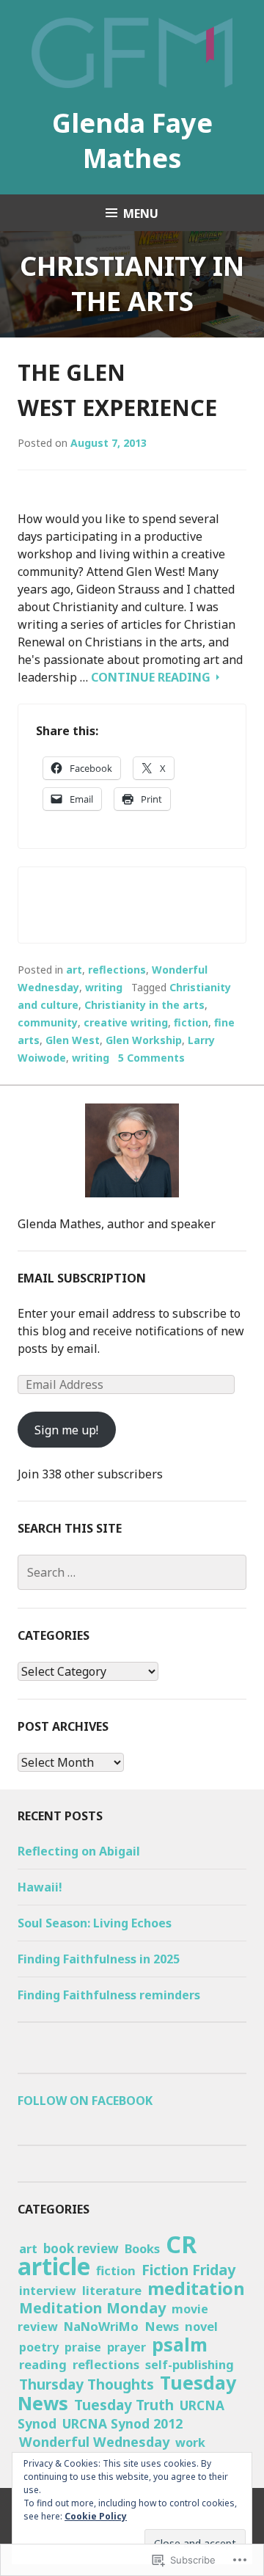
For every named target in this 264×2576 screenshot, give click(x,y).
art (74, 970)
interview (48, 2291)
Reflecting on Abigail (79, 1851)
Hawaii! (40, 1887)
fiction (191, 1022)
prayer (126, 2347)
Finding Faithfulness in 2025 (99, 1959)
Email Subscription (82, 1278)
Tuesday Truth (124, 2405)
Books (142, 2248)
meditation (196, 2288)
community (48, 1022)
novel (201, 2326)
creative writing (126, 1022)
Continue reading (152, 677)
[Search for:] (132, 1572)
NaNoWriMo (101, 2326)
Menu (141, 214)
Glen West (73, 1040)
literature (112, 2290)
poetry (39, 2347)
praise (83, 2347)
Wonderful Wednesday (94, 2442)
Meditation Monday (92, 2308)
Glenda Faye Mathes (132, 141)
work (190, 2442)
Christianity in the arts (144, 1005)
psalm (180, 2344)
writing (104, 987)
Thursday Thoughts (87, 2385)
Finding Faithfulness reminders (109, 1995)
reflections (117, 970)
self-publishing (190, 2365)
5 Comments (151, 1058)
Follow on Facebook (85, 2101)
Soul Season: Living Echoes (95, 1923)
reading (43, 2364)
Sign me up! (66, 1430)
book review (81, 2248)
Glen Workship (144, 1040)
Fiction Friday (188, 2270)
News (162, 2326)
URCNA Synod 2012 (122, 2423)
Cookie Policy (96, 2516)
